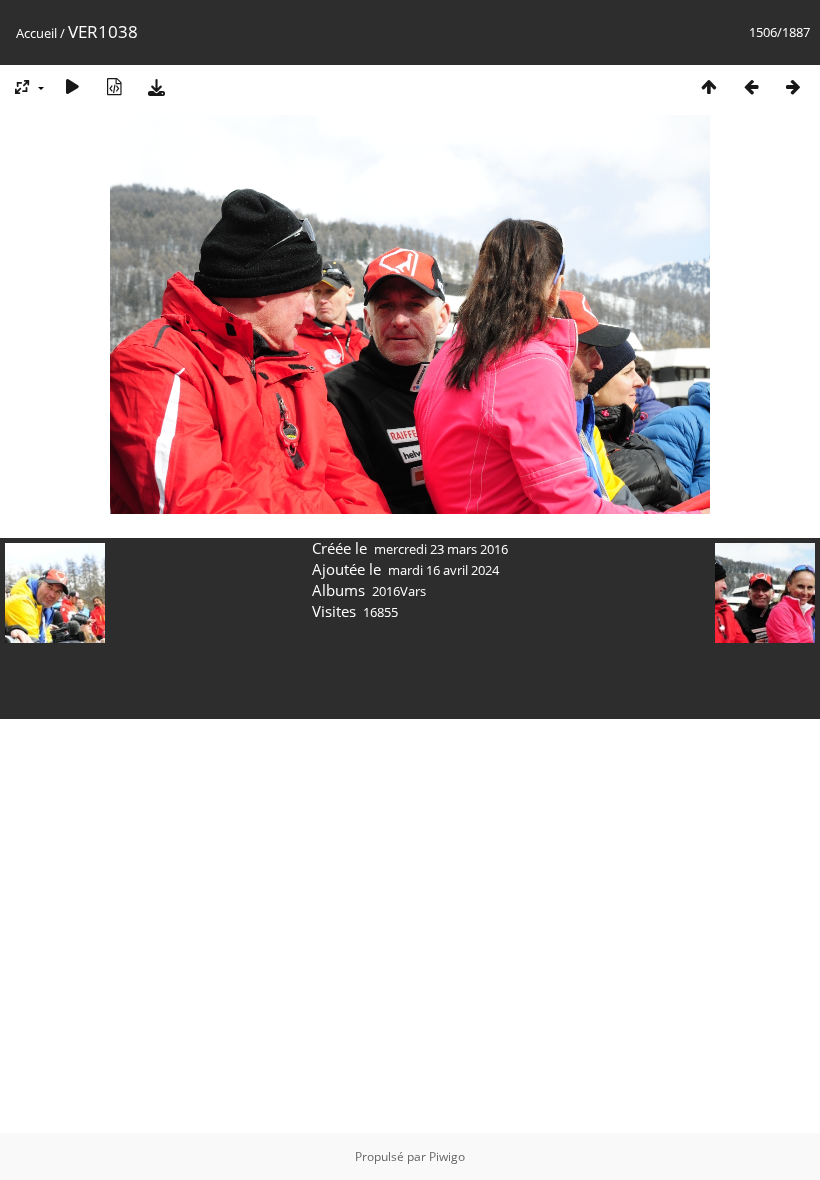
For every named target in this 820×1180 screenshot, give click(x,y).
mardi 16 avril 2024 (443, 570)
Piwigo (447, 1156)
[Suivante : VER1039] (793, 86)
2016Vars (399, 591)
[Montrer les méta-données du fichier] (114, 86)
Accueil (36, 33)
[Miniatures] (709, 86)
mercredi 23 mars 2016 (441, 549)
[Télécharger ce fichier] (156, 86)
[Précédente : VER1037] (751, 86)
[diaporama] (72, 86)
